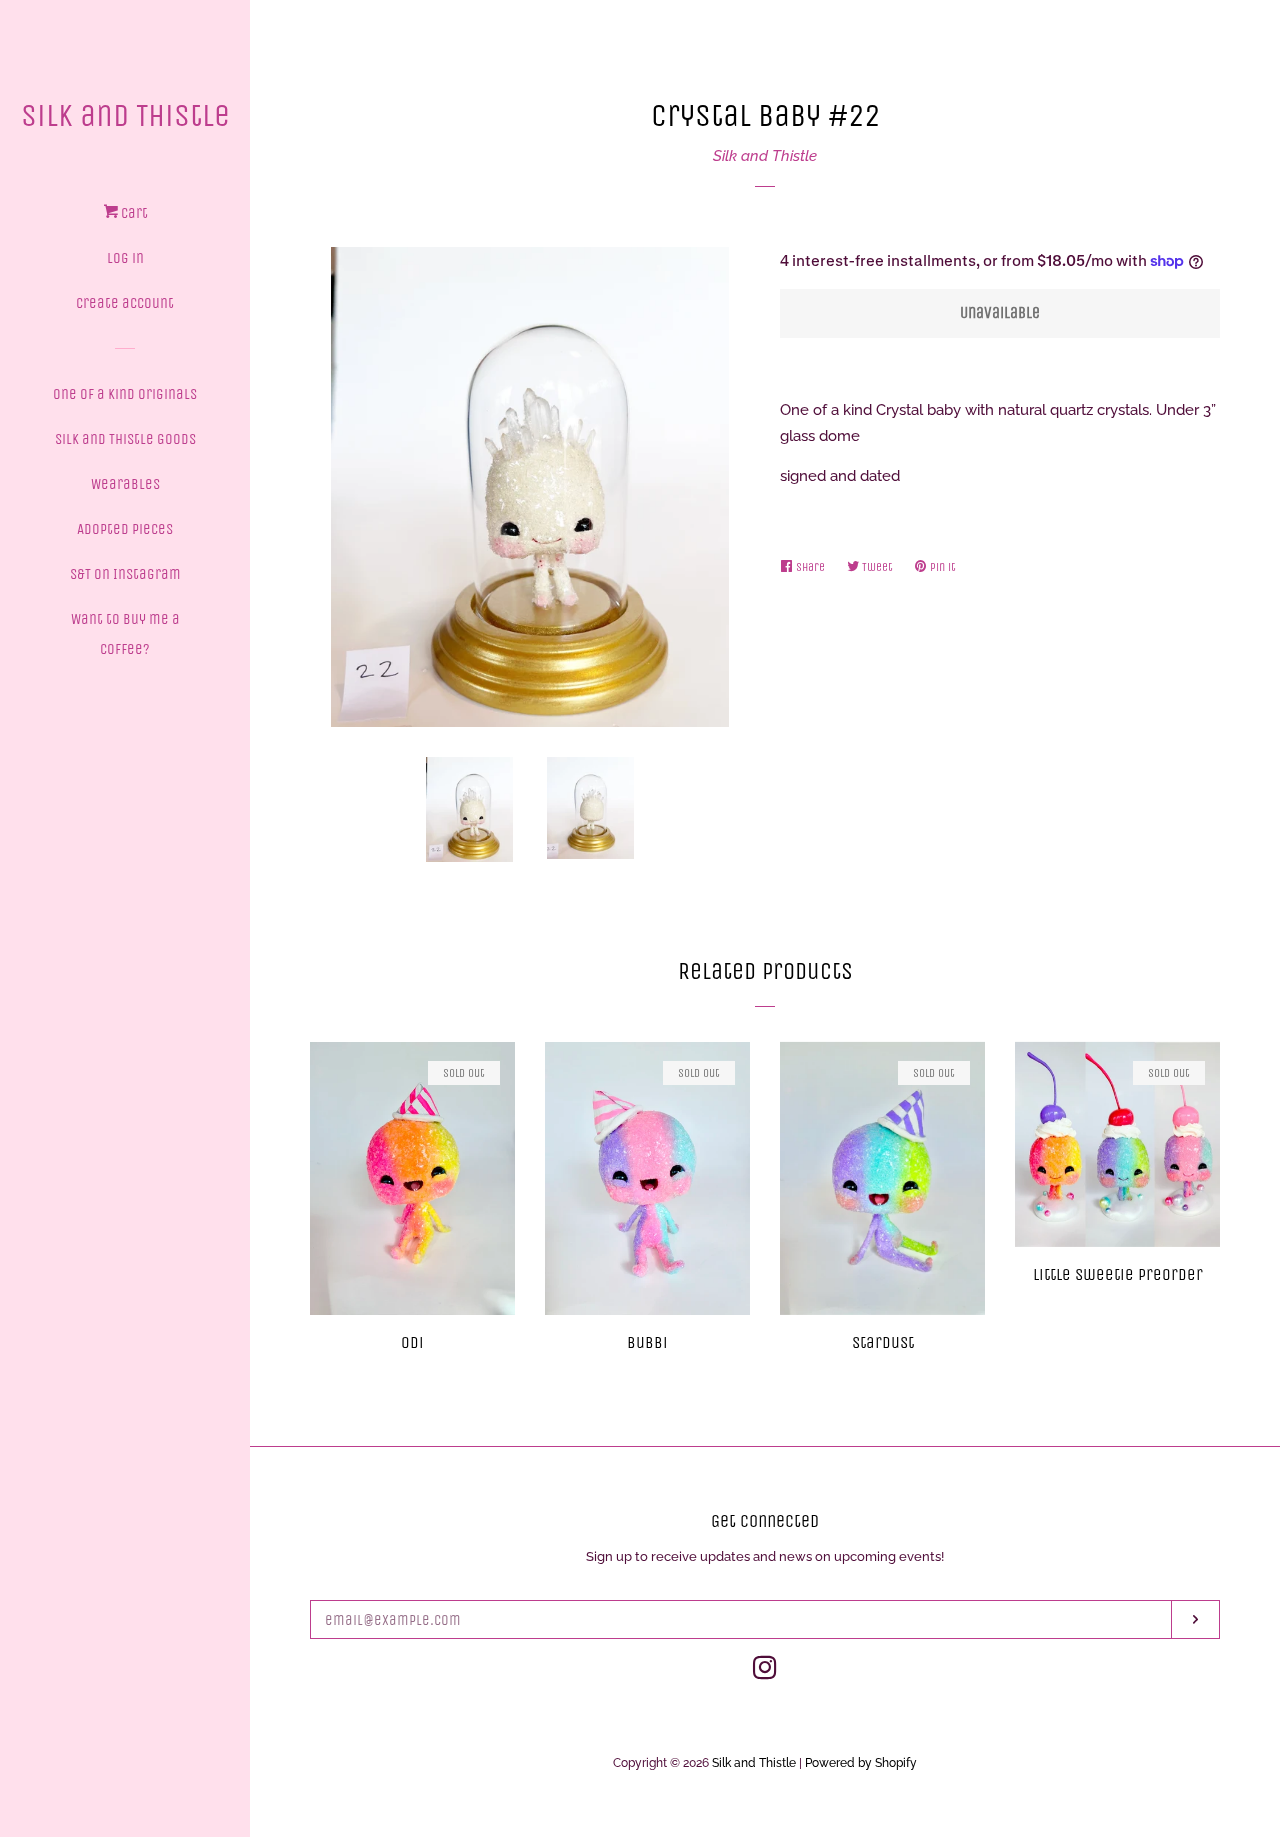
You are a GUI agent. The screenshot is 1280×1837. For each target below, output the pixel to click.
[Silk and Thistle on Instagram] (765, 1672)
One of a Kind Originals (125, 394)
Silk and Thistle (125, 115)
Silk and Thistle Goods (125, 439)
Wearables (125, 484)
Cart (133, 213)
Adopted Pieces (125, 529)
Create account (125, 303)
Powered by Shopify (861, 1763)
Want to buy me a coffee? (125, 634)
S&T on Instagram (125, 574)
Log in (125, 258)
